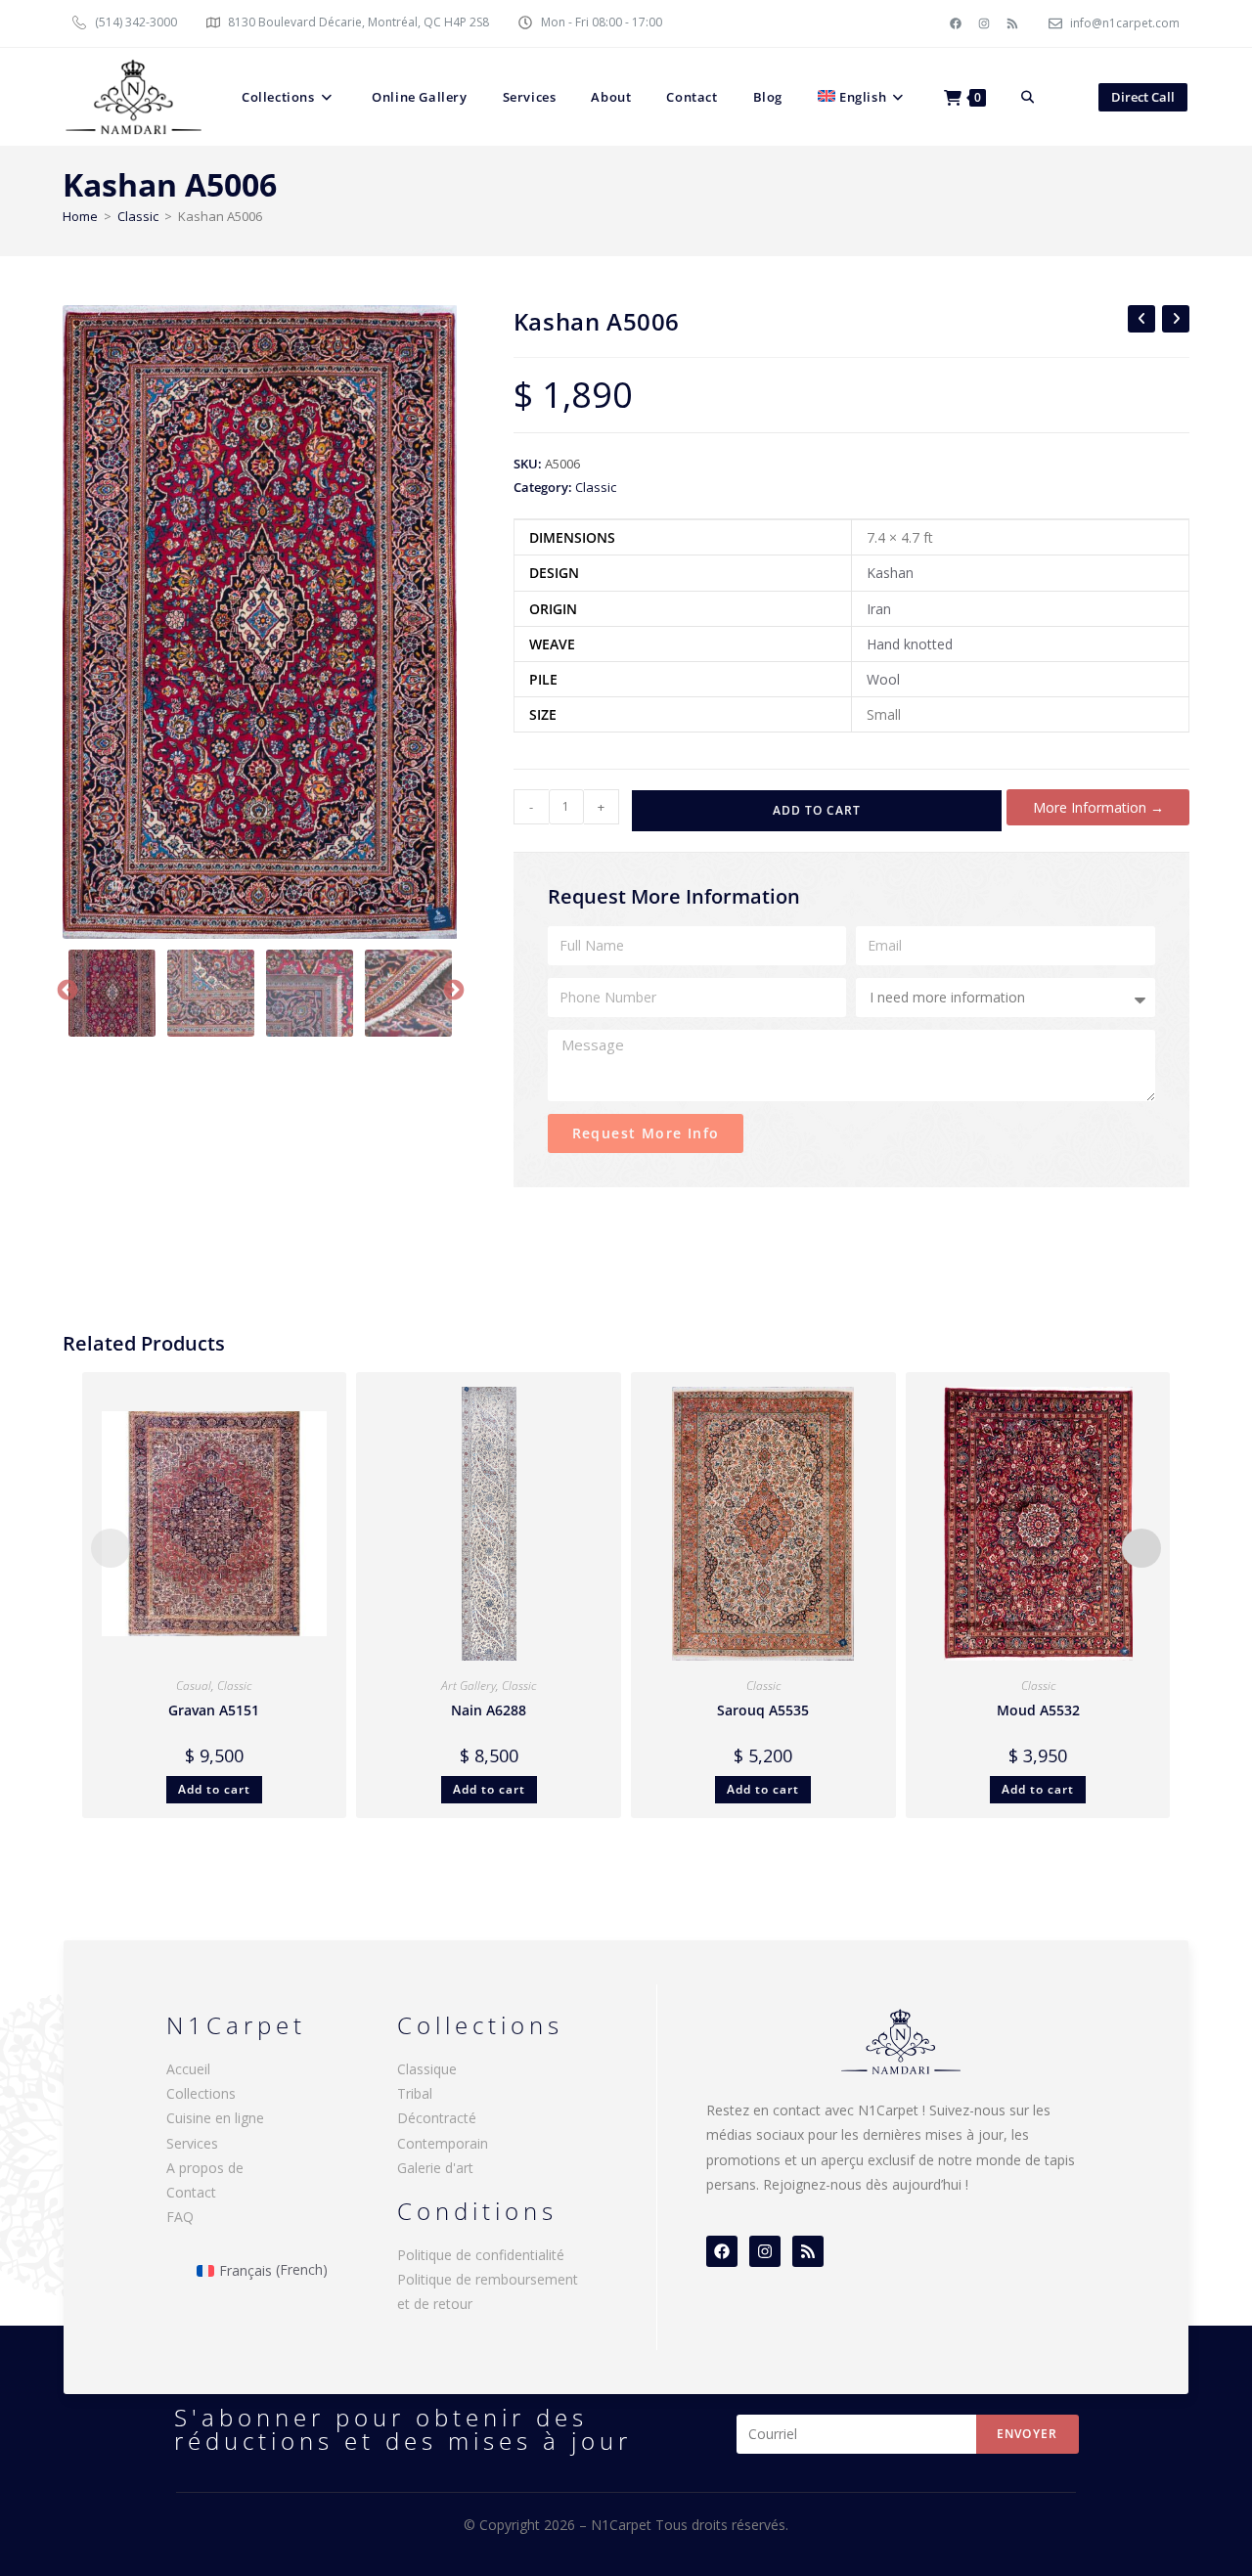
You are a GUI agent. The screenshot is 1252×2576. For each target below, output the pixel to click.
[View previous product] (1141, 319)
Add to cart (817, 810)
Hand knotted (910, 644)
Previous (66, 989)
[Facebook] (956, 23)
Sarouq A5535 (763, 1710)
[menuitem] (863, 97)
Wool (883, 679)
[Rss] (1012, 23)
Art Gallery (469, 1686)
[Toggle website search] (1028, 97)
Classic (138, 216)
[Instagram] (984, 23)
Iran (879, 609)
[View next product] (1176, 319)
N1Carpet (623, 2525)
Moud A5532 (1038, 1710)
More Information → (1098, 807)
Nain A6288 (489, 1710)
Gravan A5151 (214, 1710)
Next (452, 989)
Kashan (890, 573)
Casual (194, 1686)
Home (80, 216)
